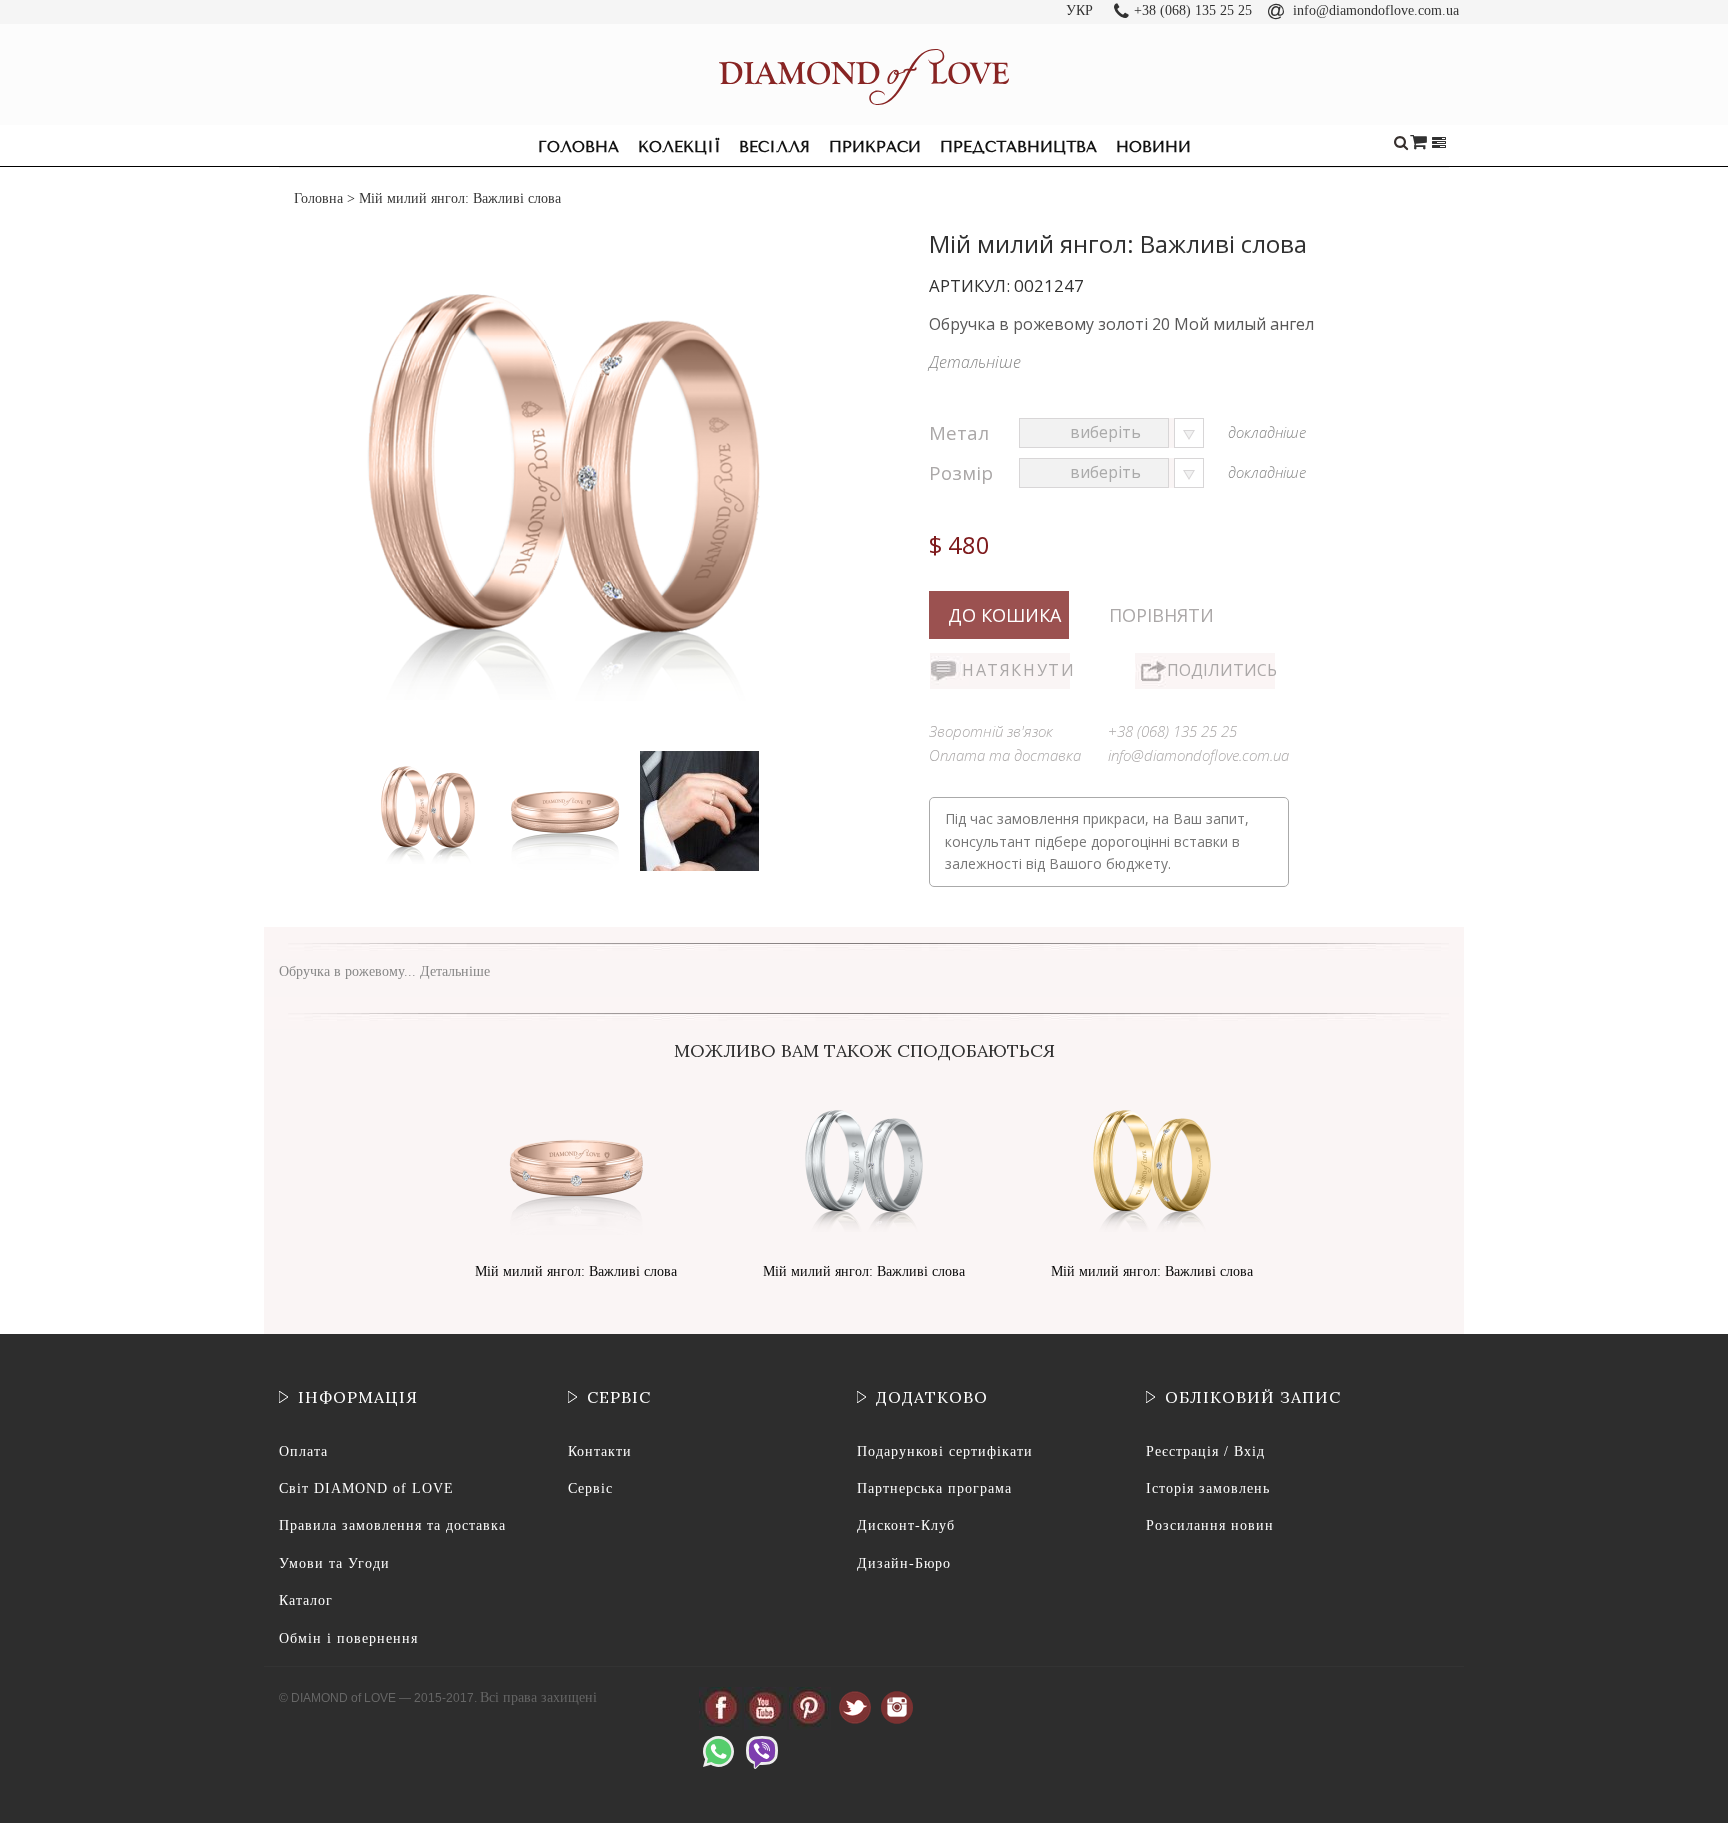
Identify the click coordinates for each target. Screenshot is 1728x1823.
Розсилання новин (1210, 1525)
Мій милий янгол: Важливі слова (576, 1271)
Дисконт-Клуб (906, 1525)
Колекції (679, 147)
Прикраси (875, 147)
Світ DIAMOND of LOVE (366, 1488)
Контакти (600, 1451)
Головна (578, 147)
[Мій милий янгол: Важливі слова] (430, 755)
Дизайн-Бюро (904, 1563)
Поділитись (1221, 670)
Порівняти (1161, 615)
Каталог (306, 1600)
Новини (1153, 147)
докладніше (1267, 432)
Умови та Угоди (334, 1563)
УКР (1079, 10)
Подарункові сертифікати (945, 1451)
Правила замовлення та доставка (392, 1525)
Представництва (1018, 147)
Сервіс (590, 1488)
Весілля (774, 147)
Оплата (303, 1451)
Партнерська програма (934, 1488)
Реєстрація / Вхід (1205, 1451)
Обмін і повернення (348, 1638)
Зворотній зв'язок (991, 731)
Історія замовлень (1208, 1488)
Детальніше (975, 362)
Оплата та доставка (1005, 755)
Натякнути (1016, 670)
